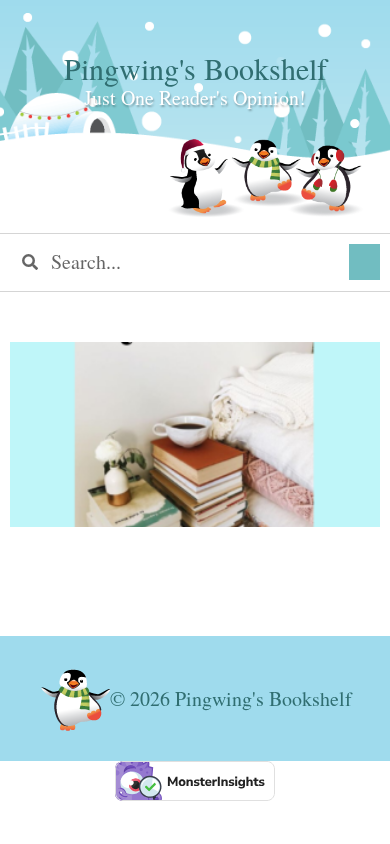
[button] (364, 262)
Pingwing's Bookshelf (195, 68)
